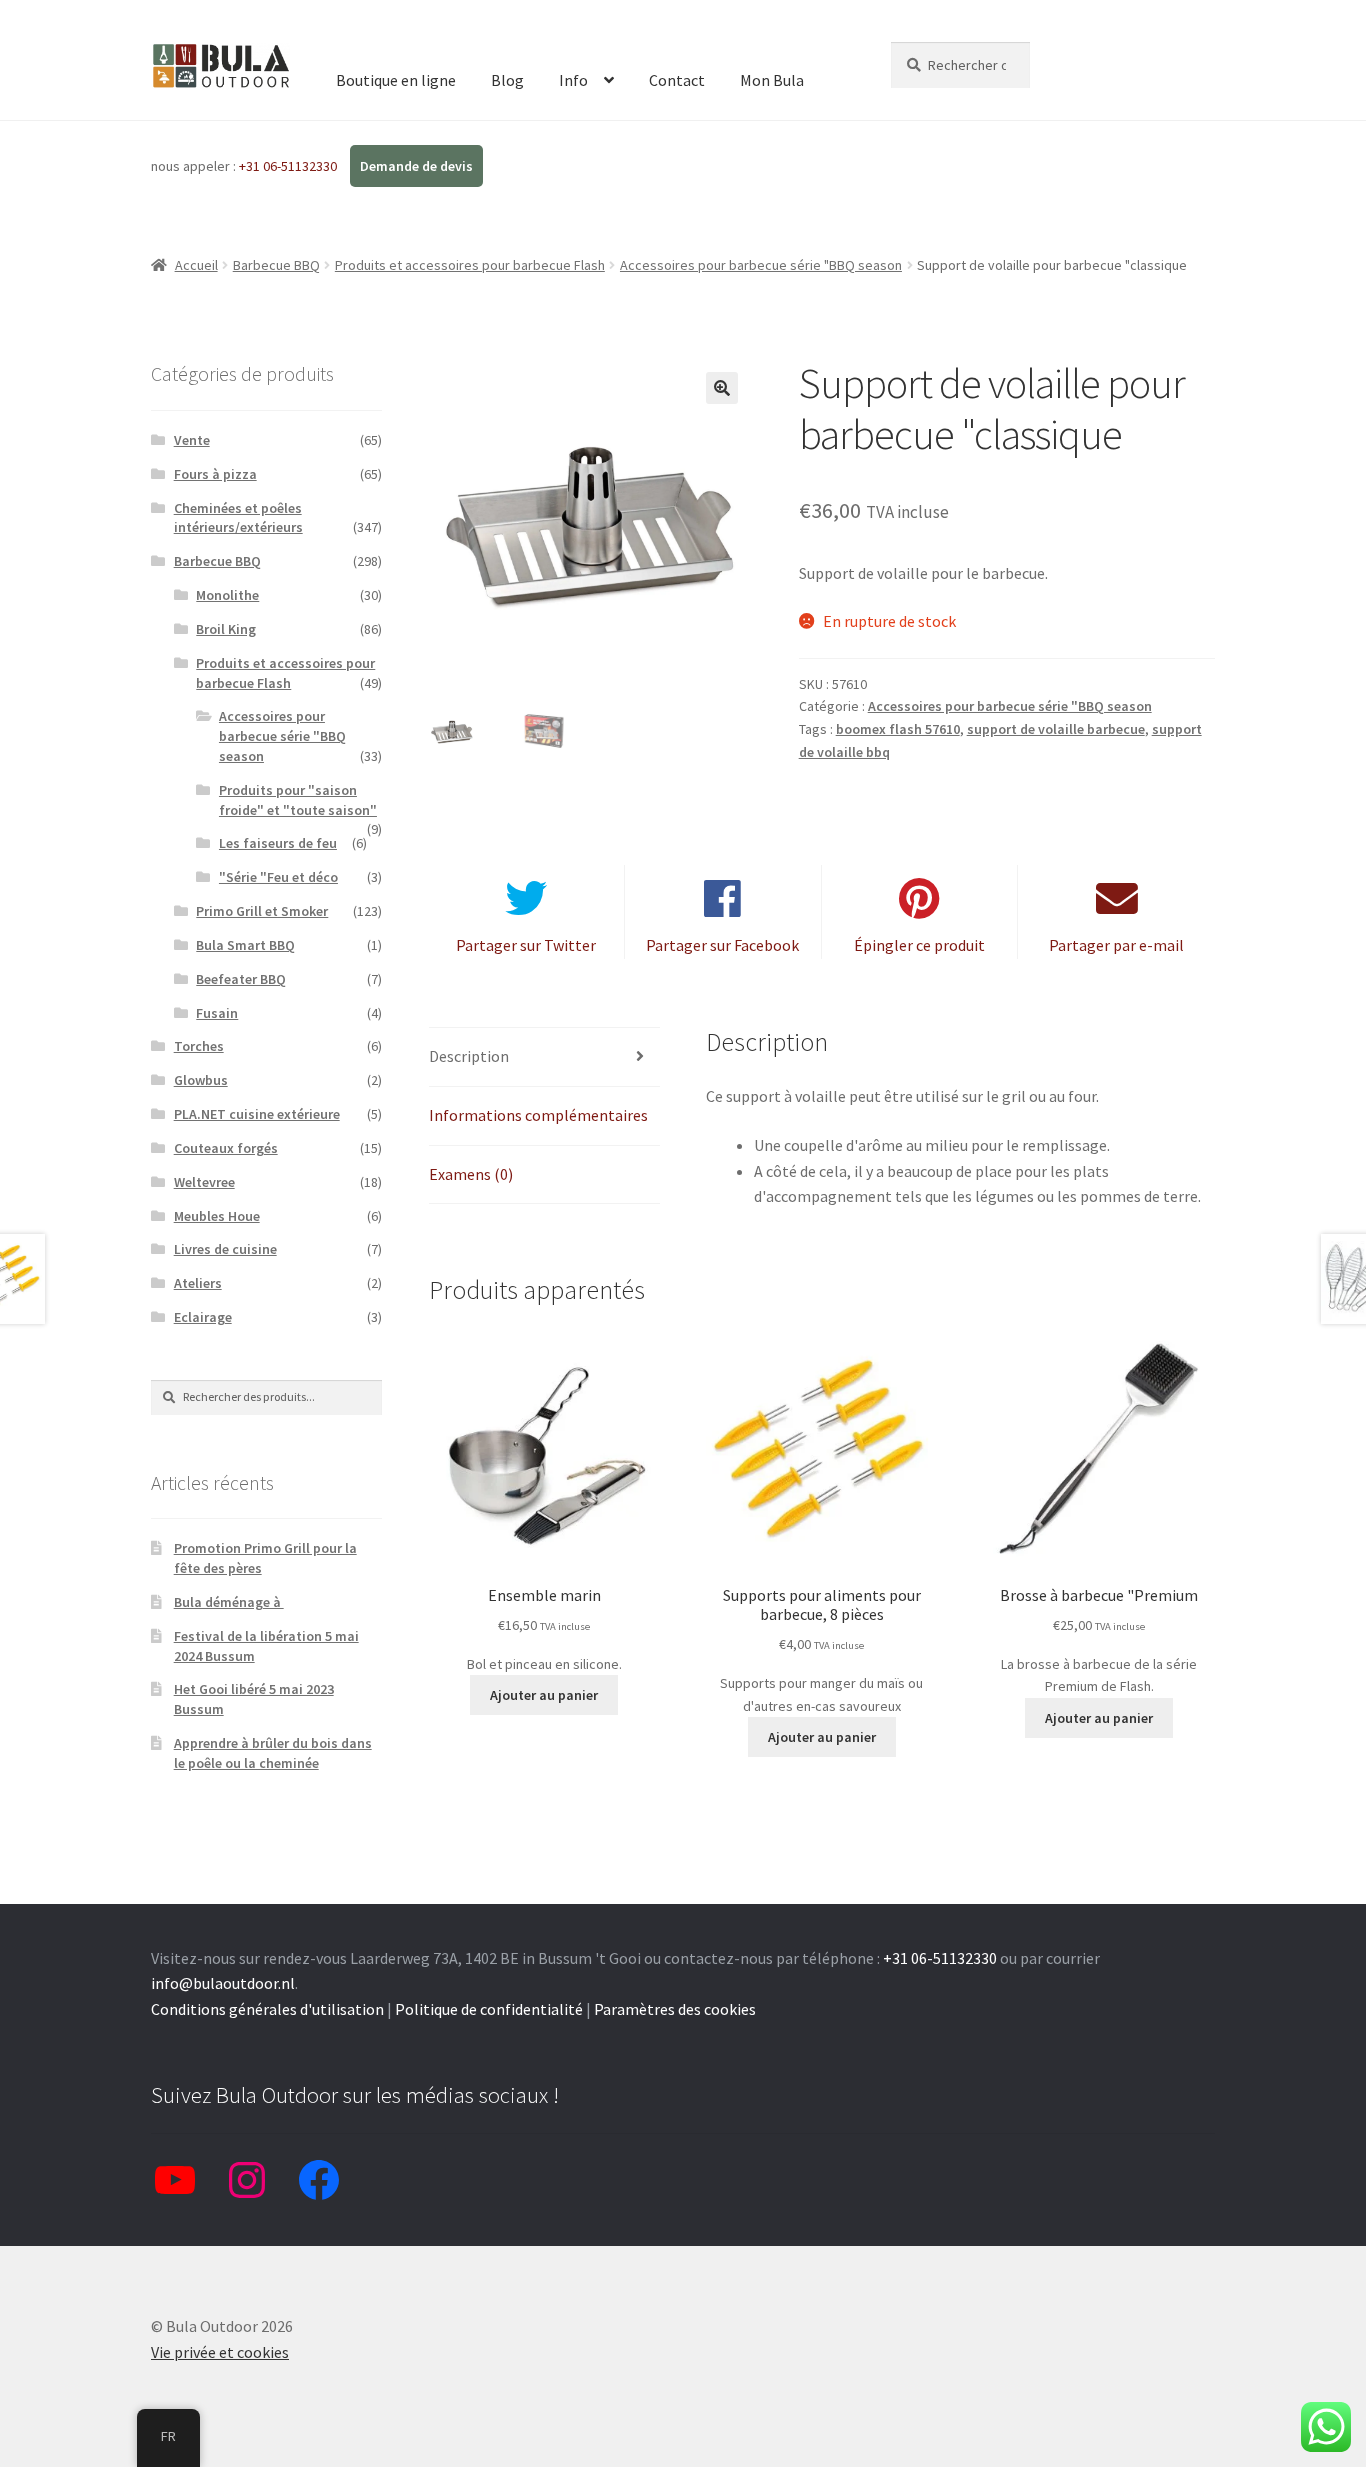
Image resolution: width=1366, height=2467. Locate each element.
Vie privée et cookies (220, 2352)
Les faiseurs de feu (278, 843)
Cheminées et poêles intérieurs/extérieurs (238, 518)
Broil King (226, 629)
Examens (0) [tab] (471, 1174)
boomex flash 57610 (898, 729)
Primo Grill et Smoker (262, 911)
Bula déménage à (229, 1602)
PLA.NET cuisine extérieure (257, 1114)
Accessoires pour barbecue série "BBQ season (761, 265)
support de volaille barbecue (1056, 729)
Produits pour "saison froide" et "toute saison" (298, 800)
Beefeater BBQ (241, 979)
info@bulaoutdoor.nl (223, 1983)
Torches (199, 1046)
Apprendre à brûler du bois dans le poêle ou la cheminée (273, 1753)
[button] (722, 388)
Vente (192, 440)
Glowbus (201, 1080)
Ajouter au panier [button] (544, 1695)
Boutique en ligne (396, 80)
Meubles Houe (217, 1216)
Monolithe (227, 595)
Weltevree (204, 1182)
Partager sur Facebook (722, 945)
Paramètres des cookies (675, 2009)
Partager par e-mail (1116, 945)
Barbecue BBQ (276, 265)
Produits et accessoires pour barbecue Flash (470, 265)
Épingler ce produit (919, 945)
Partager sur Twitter (526, 945)
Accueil (196, 265)
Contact (677, 80)
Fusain (217, 1013)
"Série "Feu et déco (278, 877)
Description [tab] (469, 1056)
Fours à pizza (215, 474)
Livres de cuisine (225, 1249)
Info (573, 80)
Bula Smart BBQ (245, 945)
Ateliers (198, 1283)
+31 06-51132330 (289, 166)
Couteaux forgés (226, 1148)
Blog (507, 80)
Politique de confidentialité (489, 2009)
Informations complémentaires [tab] (538, 1115)
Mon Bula (772, 80)
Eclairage (203, 1317)
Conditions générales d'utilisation (267, 2009)
